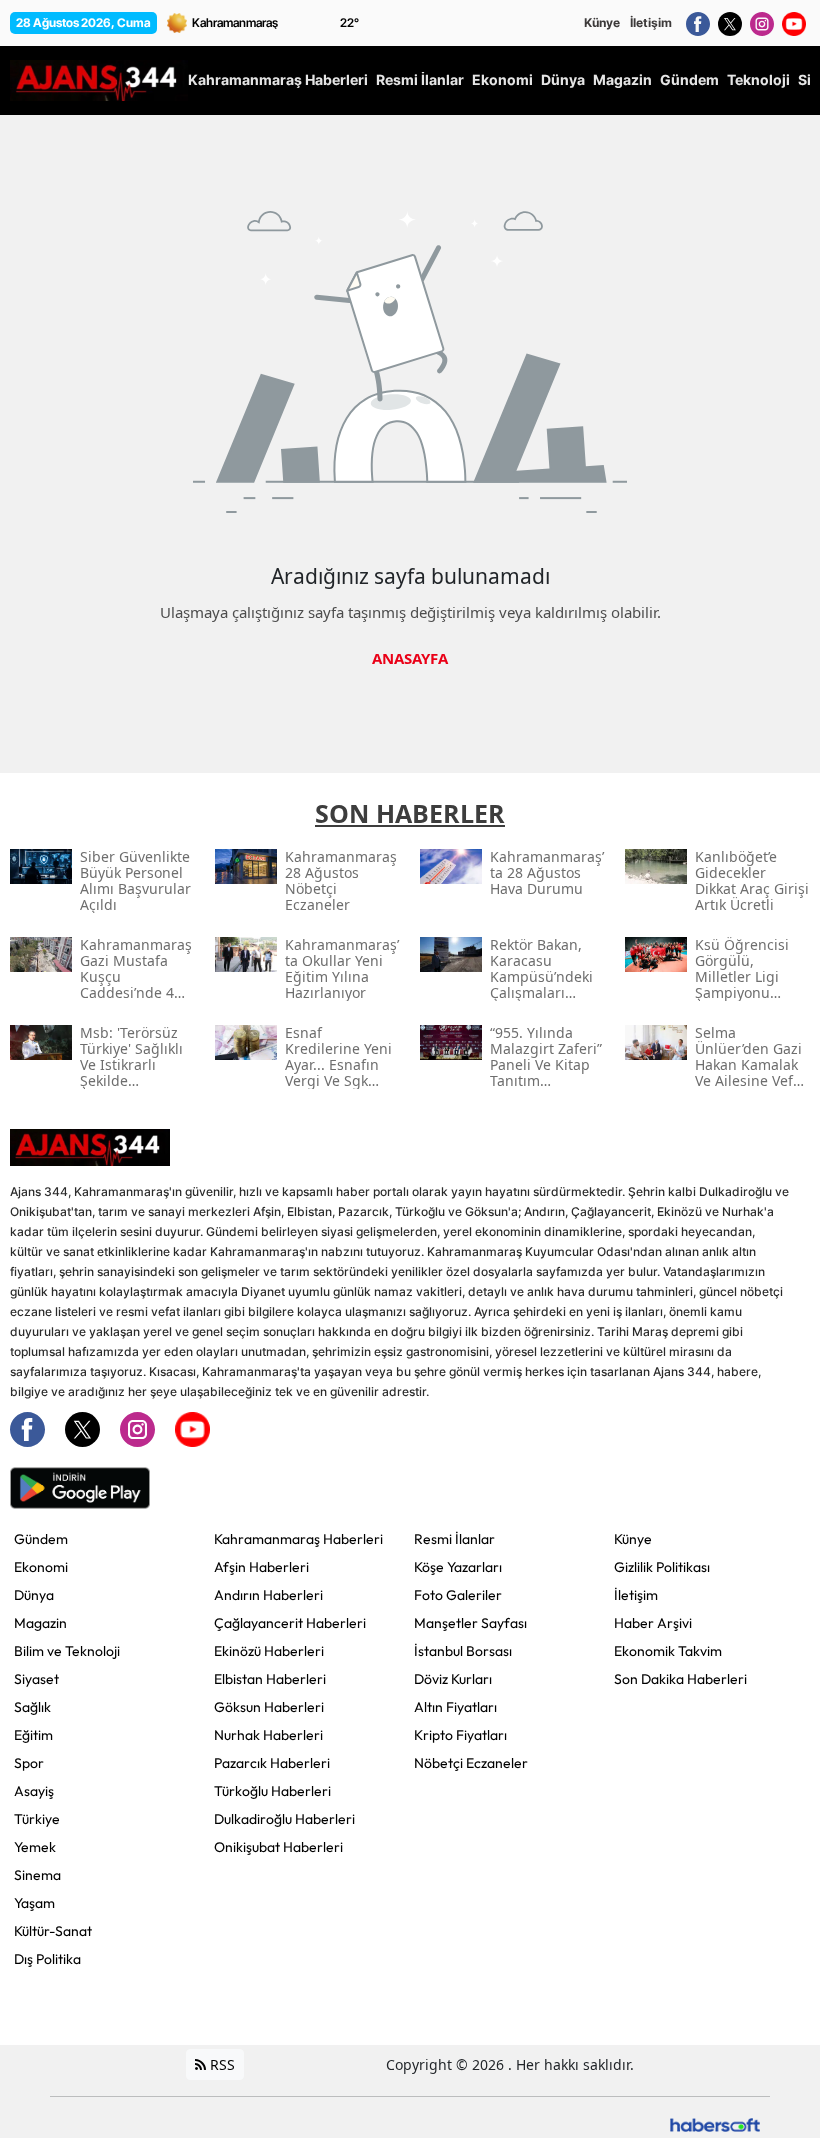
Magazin (40, 1623)
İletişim (651, 22)
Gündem (41, 1539)
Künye (602, 22)
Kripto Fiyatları (460, 1735)
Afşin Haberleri (261, 1567)
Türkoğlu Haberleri (272, 1791)
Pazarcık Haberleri (272, 1763)
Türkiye (37, 1819)
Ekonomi (41, 1567)
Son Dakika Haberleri (680, 1679)
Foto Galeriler (458, 1595)
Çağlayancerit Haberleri (290, 1623)
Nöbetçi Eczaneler (471, 1763)
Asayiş (34, 1791)
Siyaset (36, 1679)
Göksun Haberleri (269, 1707)
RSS (220, 2064)
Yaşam (34, 1903)
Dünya (34, 1595)
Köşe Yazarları (458, 1567)
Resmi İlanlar (454, 1539)
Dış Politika (47, 1959)
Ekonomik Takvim (668, 1651)
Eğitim (33, 1735)
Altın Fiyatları (455, 1707)
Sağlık (32, 1707)
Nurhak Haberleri (268, 1735)
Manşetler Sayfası (470, 1623)
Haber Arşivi (653, 1623)
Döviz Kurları (453, 1679)
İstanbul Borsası (463, 1651)
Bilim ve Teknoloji (67, 1651)
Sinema (37, 1875)
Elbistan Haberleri (270, 1679)
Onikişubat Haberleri (278, 1847)
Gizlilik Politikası (662, 1567)
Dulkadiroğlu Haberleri (284, 1819)
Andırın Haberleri (268, 1595)
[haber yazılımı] (715, 2123)
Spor (29, 1763)
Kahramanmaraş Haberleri (298, 1539)
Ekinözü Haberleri (269, 1651)
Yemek (35, 1847)
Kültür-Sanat (53, 1931)
